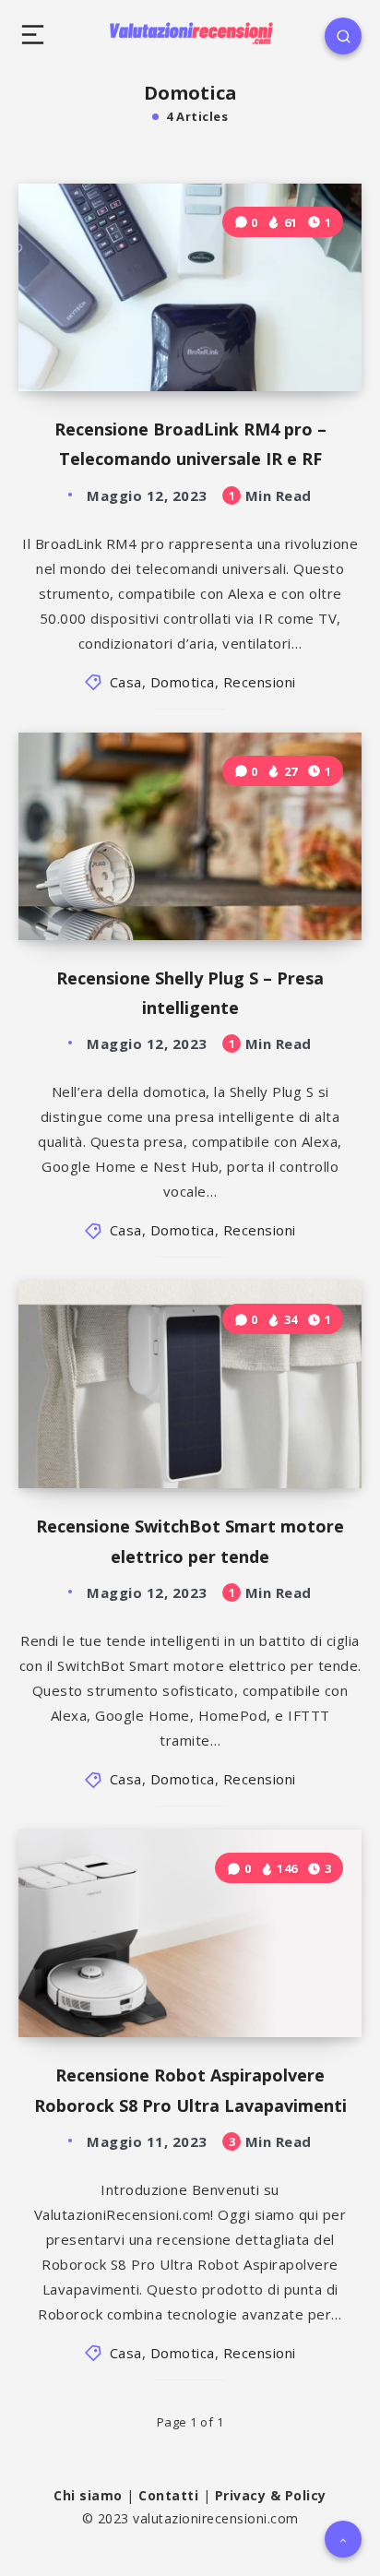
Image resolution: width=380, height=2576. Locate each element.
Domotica (183, 682)
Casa (126, 682)
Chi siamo (88, 2495)
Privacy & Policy (271, 2495)
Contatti (168, 2495)
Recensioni (260, 682)
